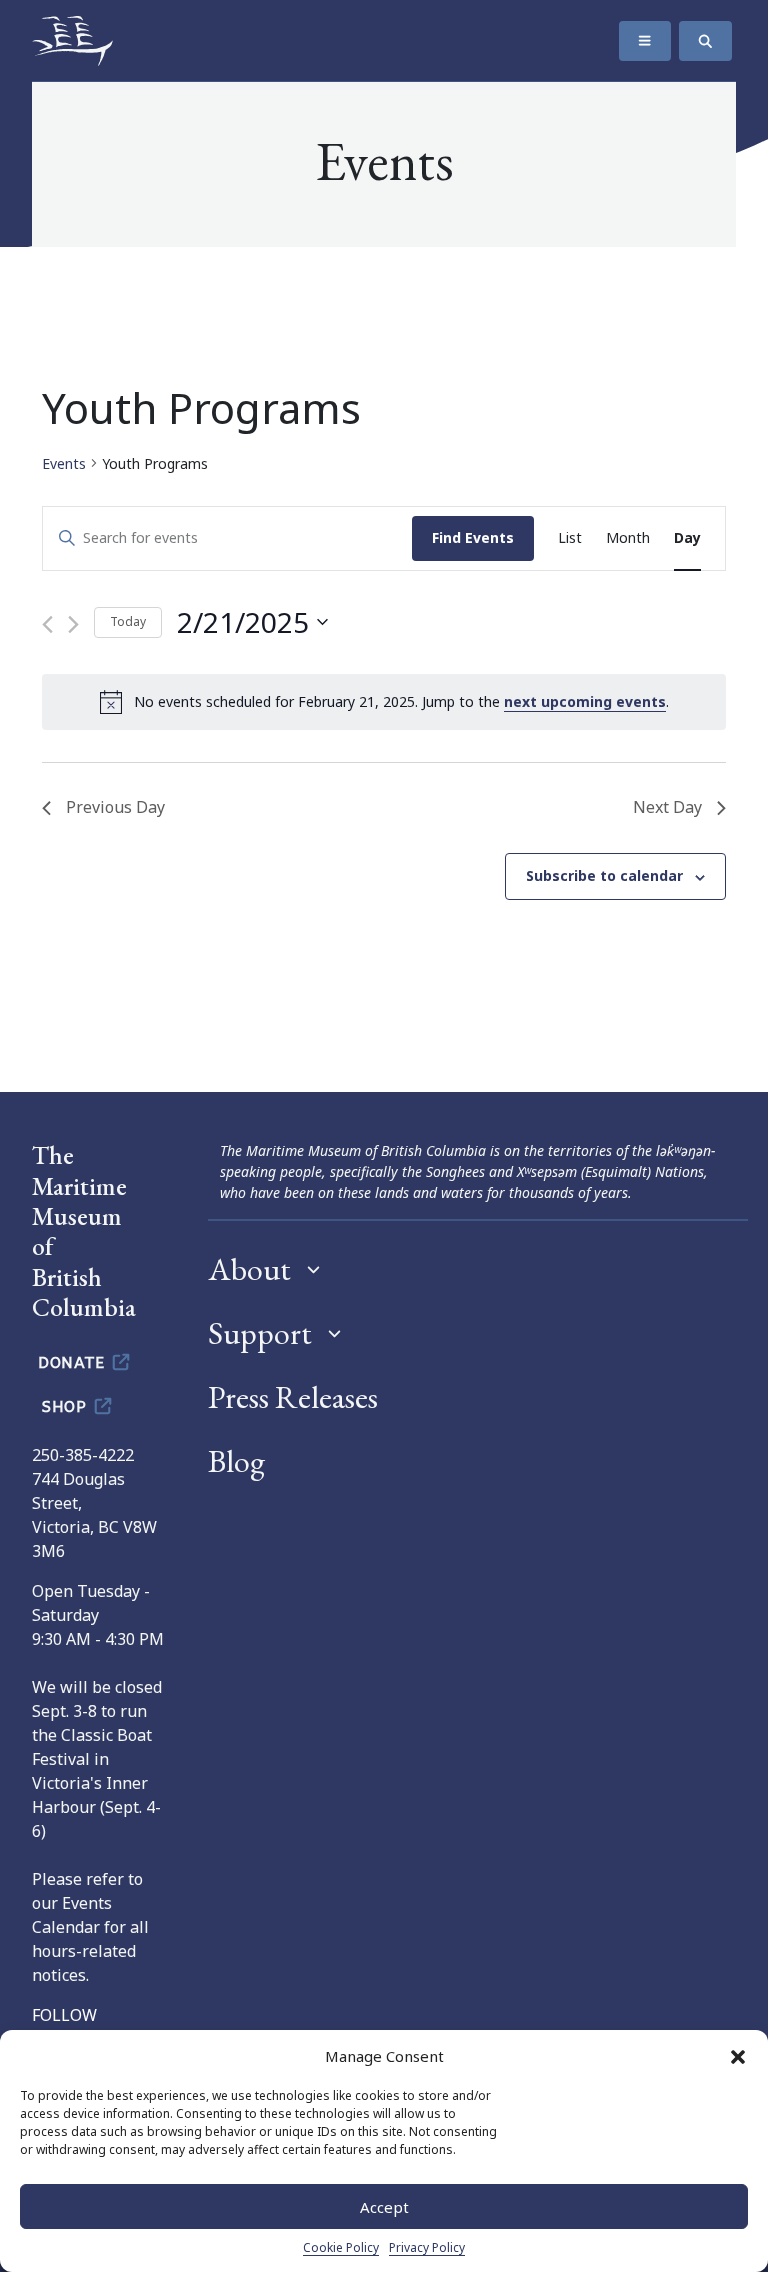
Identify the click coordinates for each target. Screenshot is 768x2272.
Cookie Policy (341, 2247)
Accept (384, 2207)
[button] (738, 2056)
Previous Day (115, 807)
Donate (73, 1361)
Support (260, 1333)
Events (64, 463)
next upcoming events (585, 701)
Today (128, 621)
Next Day (667, 807)
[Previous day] (47, 624)
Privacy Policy (427, 2247)
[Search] (705, 41)
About (249, 1269)
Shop (66, 1405)
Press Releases (293, 1397)
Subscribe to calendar (604, 875)
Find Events (473, 537)
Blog (236, 1461)
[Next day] (73, 624)
